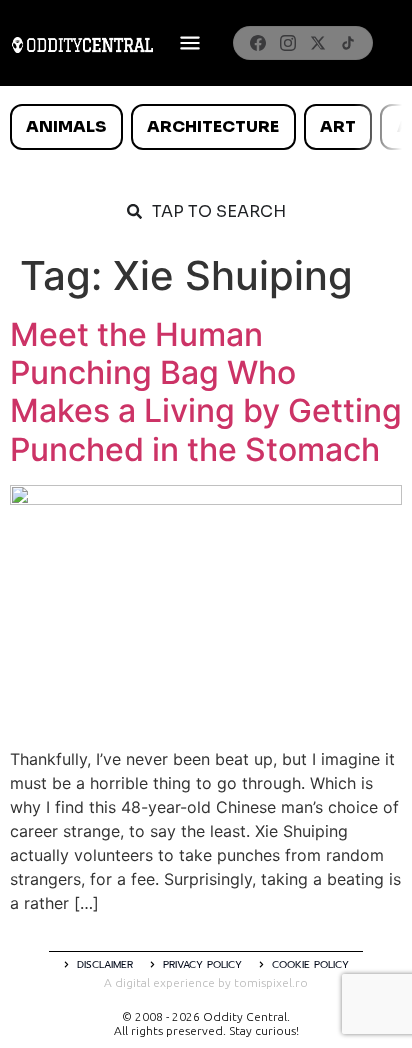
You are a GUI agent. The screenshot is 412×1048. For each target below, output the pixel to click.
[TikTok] (348, 43)
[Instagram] (288, 43)
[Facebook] (258, 43)
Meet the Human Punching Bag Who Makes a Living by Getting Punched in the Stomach (206, 392)
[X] (318, 43)
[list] (206, 127)
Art (338, 126)
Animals (66, 126)
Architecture (213, 126)
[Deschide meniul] (190, 43)
